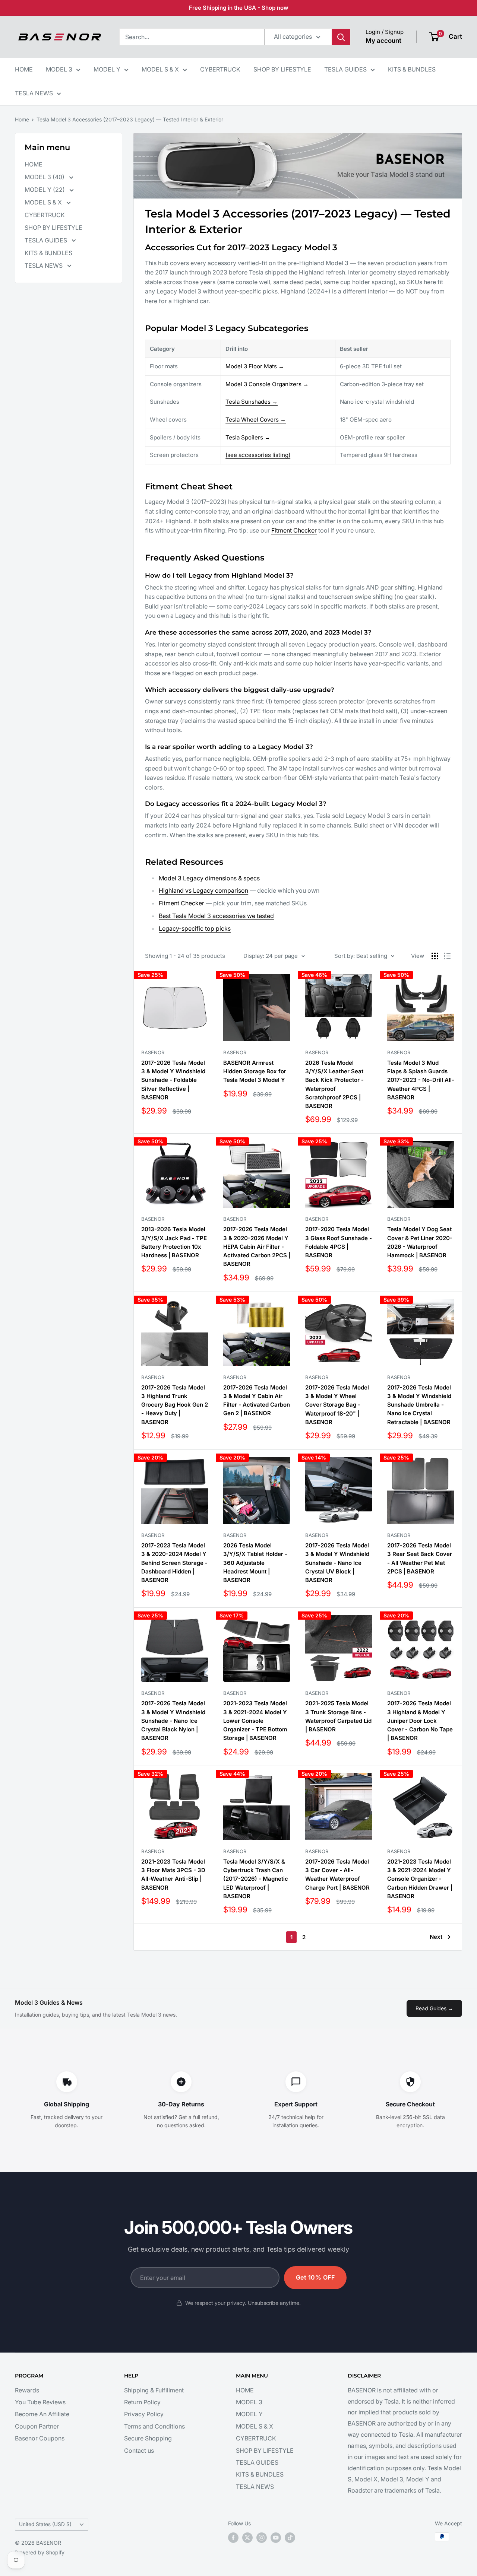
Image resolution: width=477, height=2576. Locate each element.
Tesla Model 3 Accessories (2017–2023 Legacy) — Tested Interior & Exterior (130, 119)
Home (22, 119)
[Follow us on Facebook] (233, 2538)
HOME (24, 69)
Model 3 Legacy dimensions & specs (209, 878)
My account (383, 41)
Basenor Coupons (40, 2438)
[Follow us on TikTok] (290, 2538)
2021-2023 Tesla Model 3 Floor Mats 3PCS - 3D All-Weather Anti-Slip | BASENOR (173, 1875)
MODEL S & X (160, 69)
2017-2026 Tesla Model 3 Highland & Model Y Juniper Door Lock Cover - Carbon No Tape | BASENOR (420, 1721)
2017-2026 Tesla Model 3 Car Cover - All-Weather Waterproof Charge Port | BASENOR (337, 1875)
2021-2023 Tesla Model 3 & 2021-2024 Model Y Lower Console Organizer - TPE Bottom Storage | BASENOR (255, 1721)
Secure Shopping (148, 2438)
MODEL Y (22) (45, 190)
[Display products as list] (447, 956)
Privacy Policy (144, 2414)
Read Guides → (434, 2008)
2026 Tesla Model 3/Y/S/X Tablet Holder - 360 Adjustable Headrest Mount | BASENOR (255, 1563)
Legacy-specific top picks (195, 928)
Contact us (139, 2450)
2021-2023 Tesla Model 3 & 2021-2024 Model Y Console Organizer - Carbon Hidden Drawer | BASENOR (420, 1879)
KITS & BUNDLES (412, 69)
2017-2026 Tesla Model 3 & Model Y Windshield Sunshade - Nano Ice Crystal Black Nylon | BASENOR (173, 1721)
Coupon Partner (37, 2426)
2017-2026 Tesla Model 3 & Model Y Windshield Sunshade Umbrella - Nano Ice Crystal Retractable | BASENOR (419, 1405)
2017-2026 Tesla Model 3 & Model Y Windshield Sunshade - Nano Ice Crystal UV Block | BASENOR (337, 1563)
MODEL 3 (59, 69)
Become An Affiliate (42, 2414)
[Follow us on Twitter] (247, 2538)
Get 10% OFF (315, 2277)
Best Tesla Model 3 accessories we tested (216, 916)
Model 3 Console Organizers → (267, 384)
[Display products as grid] (435, 956)
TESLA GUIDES (345, 69)
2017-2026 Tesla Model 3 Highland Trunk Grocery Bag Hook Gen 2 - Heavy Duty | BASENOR (175, 1405)
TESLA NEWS (34, 93)
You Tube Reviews (40, 2402)
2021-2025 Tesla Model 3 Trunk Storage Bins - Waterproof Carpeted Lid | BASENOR (338, 1716)
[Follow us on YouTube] (276, 2538)
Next (436, 1937)
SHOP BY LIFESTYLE (282, 69)
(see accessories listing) (258, 455)
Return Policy (142, 2402)
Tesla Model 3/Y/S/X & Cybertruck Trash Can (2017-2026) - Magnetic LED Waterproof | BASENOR (256, 1879)
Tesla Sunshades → (252, 402)
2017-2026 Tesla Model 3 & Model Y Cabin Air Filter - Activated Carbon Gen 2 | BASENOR (257, 1400)
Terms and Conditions (154, 2426)
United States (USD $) (45, 2524)
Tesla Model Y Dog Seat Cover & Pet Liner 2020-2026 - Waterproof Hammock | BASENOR (420, 1242)
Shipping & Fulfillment (154, 2390)
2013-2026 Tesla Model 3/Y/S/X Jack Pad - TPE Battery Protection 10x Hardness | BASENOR (174, 1242)
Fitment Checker (294, 530)
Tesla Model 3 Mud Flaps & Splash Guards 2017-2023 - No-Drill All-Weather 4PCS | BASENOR (421, 1080)
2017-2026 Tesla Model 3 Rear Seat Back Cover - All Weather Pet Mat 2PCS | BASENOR (420, 1558)
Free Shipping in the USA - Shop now (239, 8)
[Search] (341, 37)
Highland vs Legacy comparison (203, 890)
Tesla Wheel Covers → (256, 420)
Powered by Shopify (40, 2552)
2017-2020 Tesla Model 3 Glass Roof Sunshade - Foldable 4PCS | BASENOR (339, 1242)
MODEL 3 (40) (45, 177)
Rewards (27, 2390)
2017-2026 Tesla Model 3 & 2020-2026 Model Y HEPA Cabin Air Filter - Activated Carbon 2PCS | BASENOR (257, 1246)
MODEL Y (107, 69)
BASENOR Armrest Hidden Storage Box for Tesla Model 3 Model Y (255, 1071)
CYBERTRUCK (220, 69)
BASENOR (153, 1052)
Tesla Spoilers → (248, 437)
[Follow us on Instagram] (262, 2538)
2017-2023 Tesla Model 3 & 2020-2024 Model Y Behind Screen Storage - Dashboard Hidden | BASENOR (174, 1563)
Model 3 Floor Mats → (255, 366)
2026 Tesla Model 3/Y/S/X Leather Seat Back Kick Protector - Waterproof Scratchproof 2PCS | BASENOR (334, 1084)
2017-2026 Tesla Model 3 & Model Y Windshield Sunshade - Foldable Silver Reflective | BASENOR (173, 1080)
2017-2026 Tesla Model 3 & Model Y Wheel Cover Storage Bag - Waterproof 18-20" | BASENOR (337, 1405)
